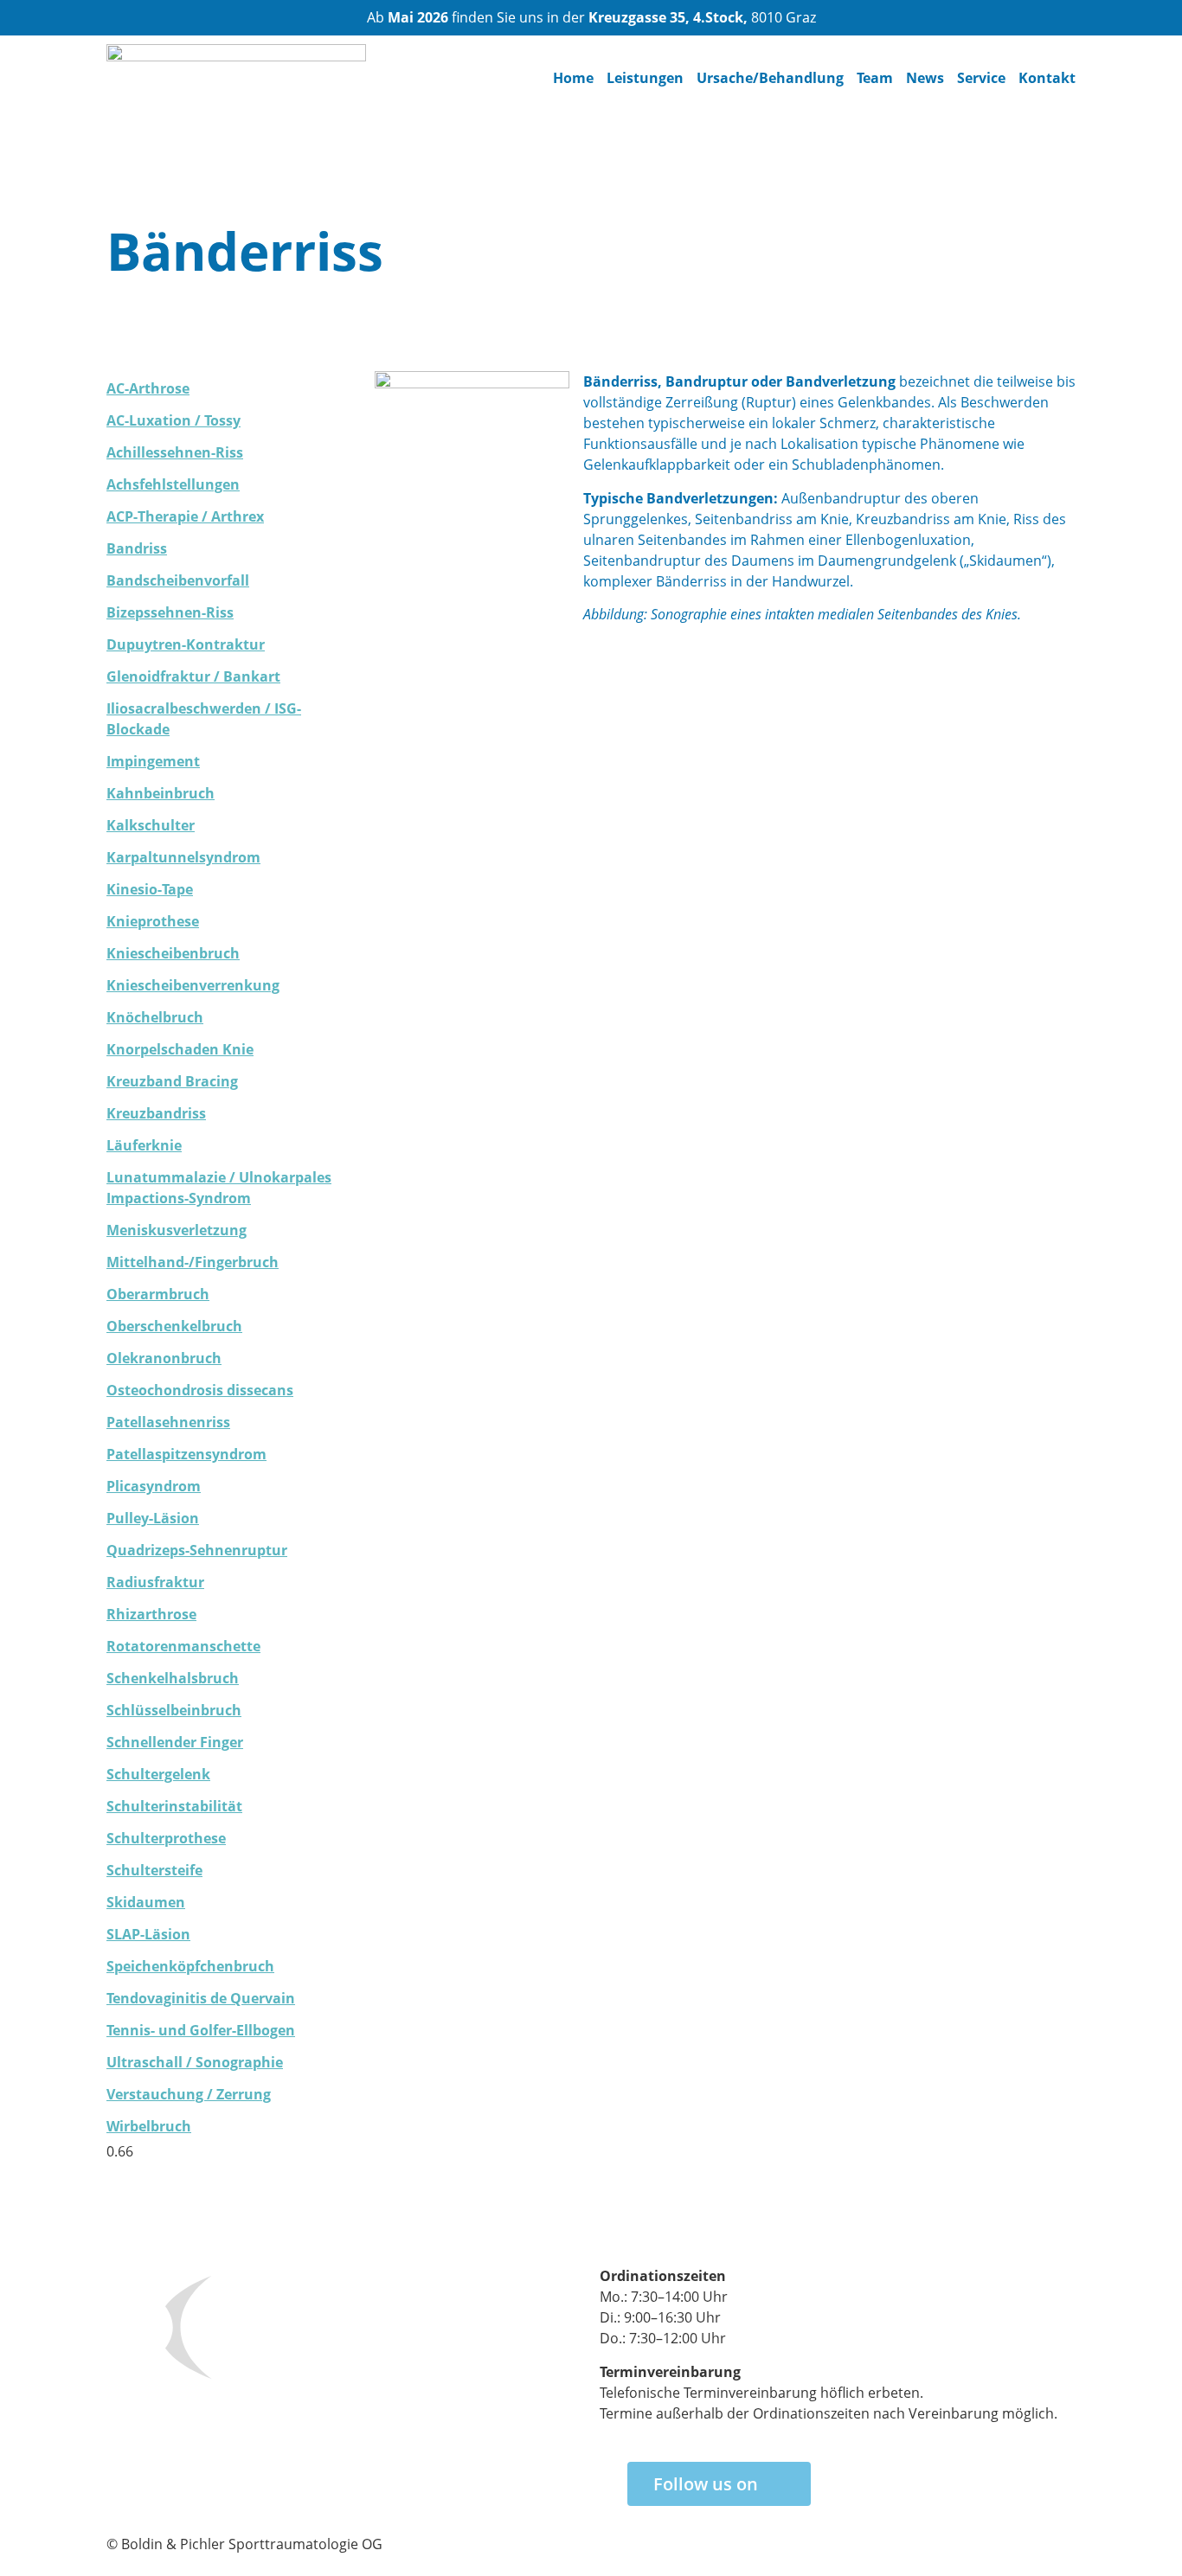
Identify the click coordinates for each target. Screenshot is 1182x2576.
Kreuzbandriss (156, 1113)
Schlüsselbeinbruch (174, 1710)
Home (573, 78)
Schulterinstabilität (174, 1806)
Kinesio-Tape (150, 889)
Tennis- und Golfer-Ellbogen (201, 2030)
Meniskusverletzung (177, 1230)
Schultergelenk (158, 1774)
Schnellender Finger (175, 1742)
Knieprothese (153, 921)
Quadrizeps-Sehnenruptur (197, 1550)
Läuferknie (144, 1145)
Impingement (153, 761)
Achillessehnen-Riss (175, 452)
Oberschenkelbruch (174, 1326)
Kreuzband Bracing (172, 1081)
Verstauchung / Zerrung (189, 2094)
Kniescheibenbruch (173, 953)
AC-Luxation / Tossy (173, 420)
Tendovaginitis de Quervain (201, 1998)
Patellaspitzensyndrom (186, 1454)
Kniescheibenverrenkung (193, 985)
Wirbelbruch (149, 2126)
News (925, 78)
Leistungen (645, 78)
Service (981, 78)
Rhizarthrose (151, 1614)
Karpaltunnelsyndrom (183, 857)
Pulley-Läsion (153, 1518)
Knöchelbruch (155, 1017)
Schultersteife (154, 1870)
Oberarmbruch (158, 1294)
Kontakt (1047, 78)
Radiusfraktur (155, 1582)
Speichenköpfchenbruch (190, 1966)
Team (875, 78)
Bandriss (137, 548)
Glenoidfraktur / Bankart (193, 676)
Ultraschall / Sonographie (195, 2062)
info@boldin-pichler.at (179, 2459)
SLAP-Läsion (148, 1934)
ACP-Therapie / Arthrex (185, 516)
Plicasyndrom (154, 1486)
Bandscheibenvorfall (178, 580)
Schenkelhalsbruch (173, 1678)
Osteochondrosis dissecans (200, 1390)
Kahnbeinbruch (161, 793)
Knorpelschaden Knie (180, 1049)
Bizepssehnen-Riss (170, 612)
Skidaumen (146, 1902)
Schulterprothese (166, 1838)
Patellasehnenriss (168, 1422)
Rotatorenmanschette (183, 1646)
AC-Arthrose (148, 388)
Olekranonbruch (164, 1358)
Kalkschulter (151, 825)
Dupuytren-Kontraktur (186, 644)
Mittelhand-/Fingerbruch (193, 1262)
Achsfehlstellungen (173, 484)
